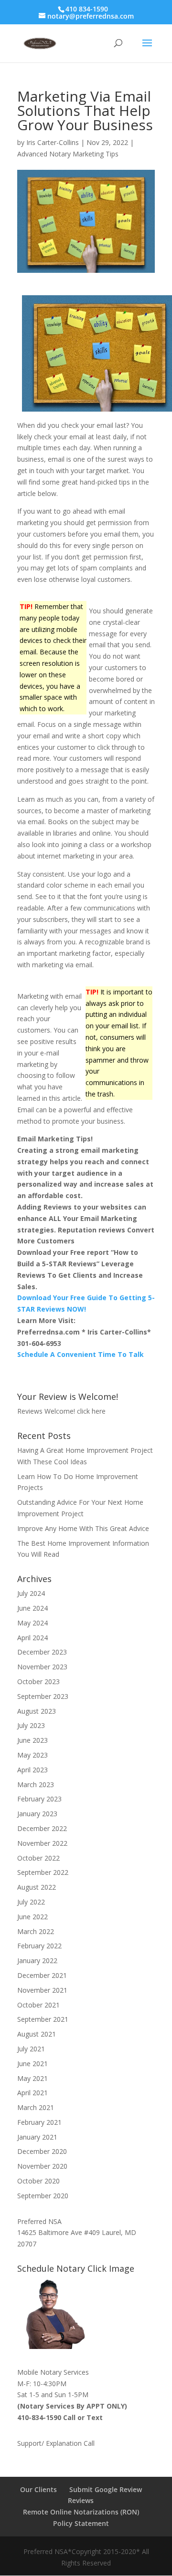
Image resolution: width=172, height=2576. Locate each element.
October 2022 (38, 1858)
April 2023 (32, 1770)
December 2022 (42, 1828)
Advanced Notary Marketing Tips (68, 154)
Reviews (81, 2500)
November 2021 (42, 1990)
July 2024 (31, 1593)
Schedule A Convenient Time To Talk (81, 1354)
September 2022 (43, 1872)
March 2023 (36, 1785)
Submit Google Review (106, 2489)
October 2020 (38, 2181)
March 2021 (36, 2107)
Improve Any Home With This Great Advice (83, 1528)
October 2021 (38, 2005)
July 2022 (31, 1902)
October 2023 (38, 1681)
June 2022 (32, 1917)
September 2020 (43, 2196)
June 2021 (32, 2064)
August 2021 (37, 2034)
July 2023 (31, 1725)
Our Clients (38, 2489)
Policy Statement (81, 2523)
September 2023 (43, 1696)
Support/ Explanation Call (56, 2443)
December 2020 (42, 2151)
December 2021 (42, 1975)
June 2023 (32, 1740)
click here (91, 1411)
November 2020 (42, 2166)
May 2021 (32, 2078)
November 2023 (42, 1667)
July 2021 (31, 2049)
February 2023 (39, 1799)
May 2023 (32, 1755)
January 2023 (37, 1814)
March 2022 (36, 1931)
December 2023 (42, 1652)
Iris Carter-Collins (53, 142)
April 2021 (32, 2093)
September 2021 (43, 2019)
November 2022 (42, 1843)
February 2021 (39, 2122)
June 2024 (32, 1608)
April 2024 (32, 1638)
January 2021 (37, 2137)
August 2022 (37, 1887)
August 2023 (37, 1711)
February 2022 (39, 1946)
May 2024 (32, 1623)
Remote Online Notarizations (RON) (81, 2512)
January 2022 (37, 1960)
